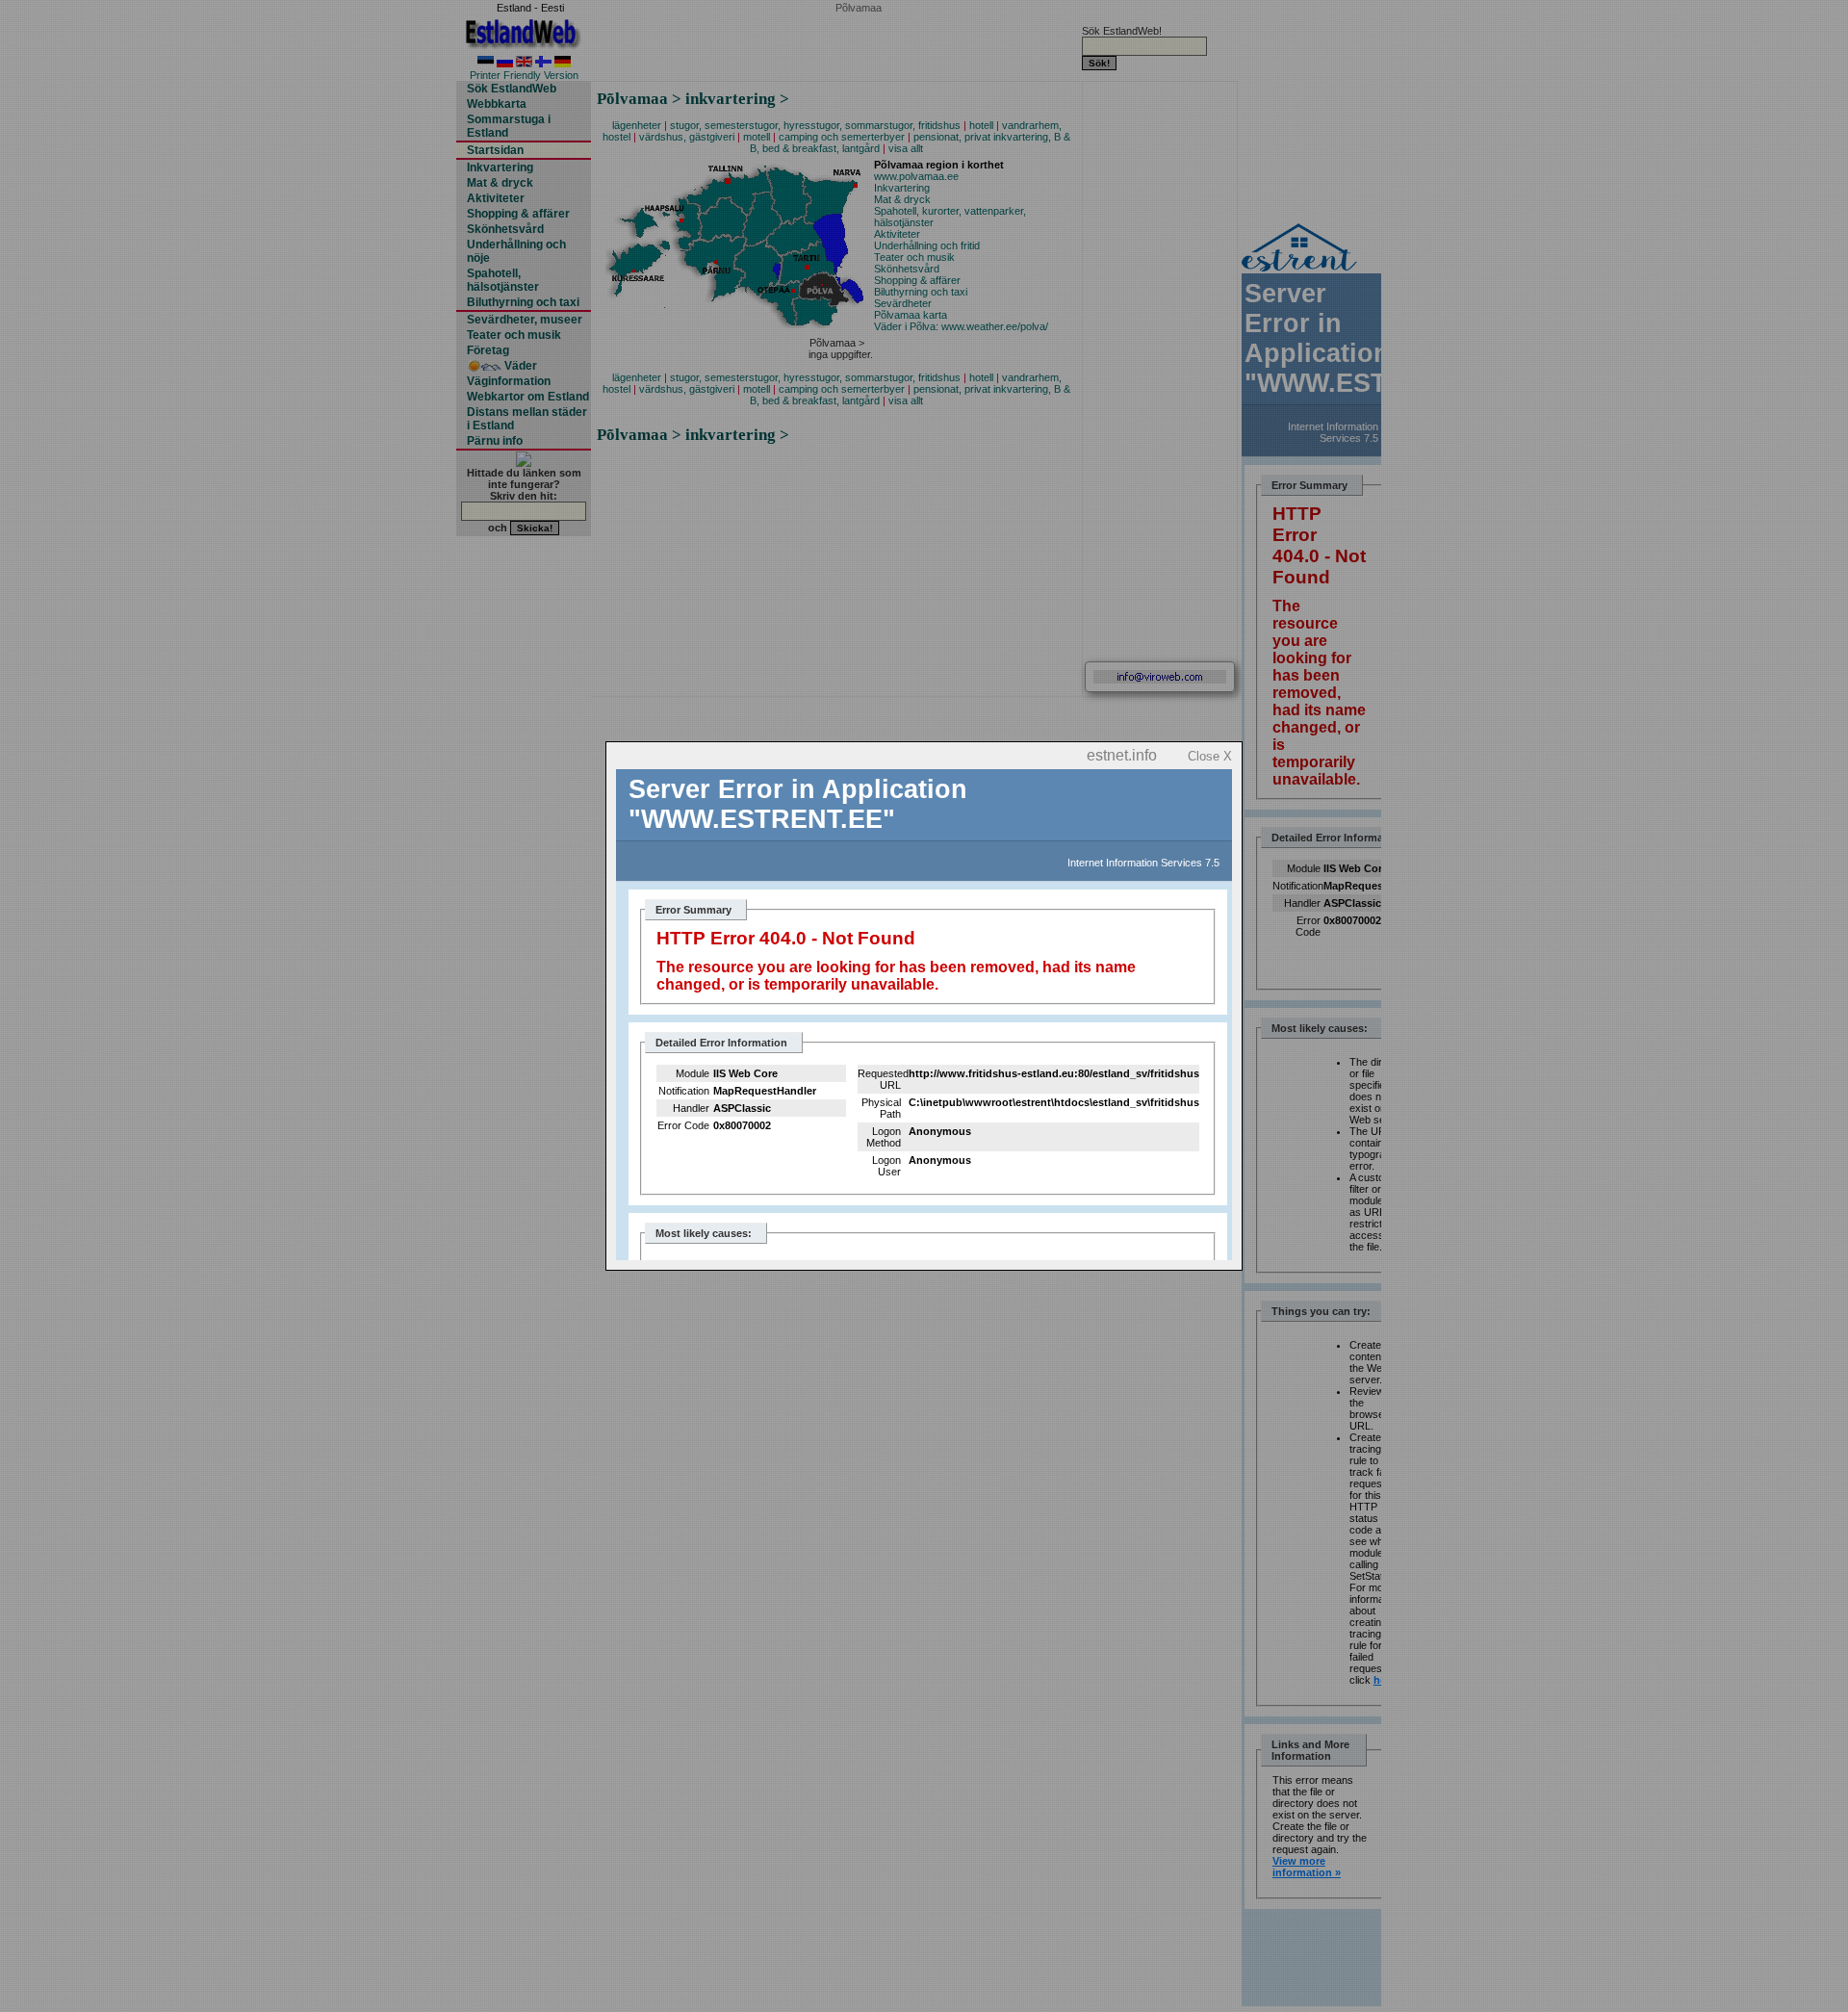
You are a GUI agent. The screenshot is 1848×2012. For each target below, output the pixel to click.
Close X (1210, 756)
